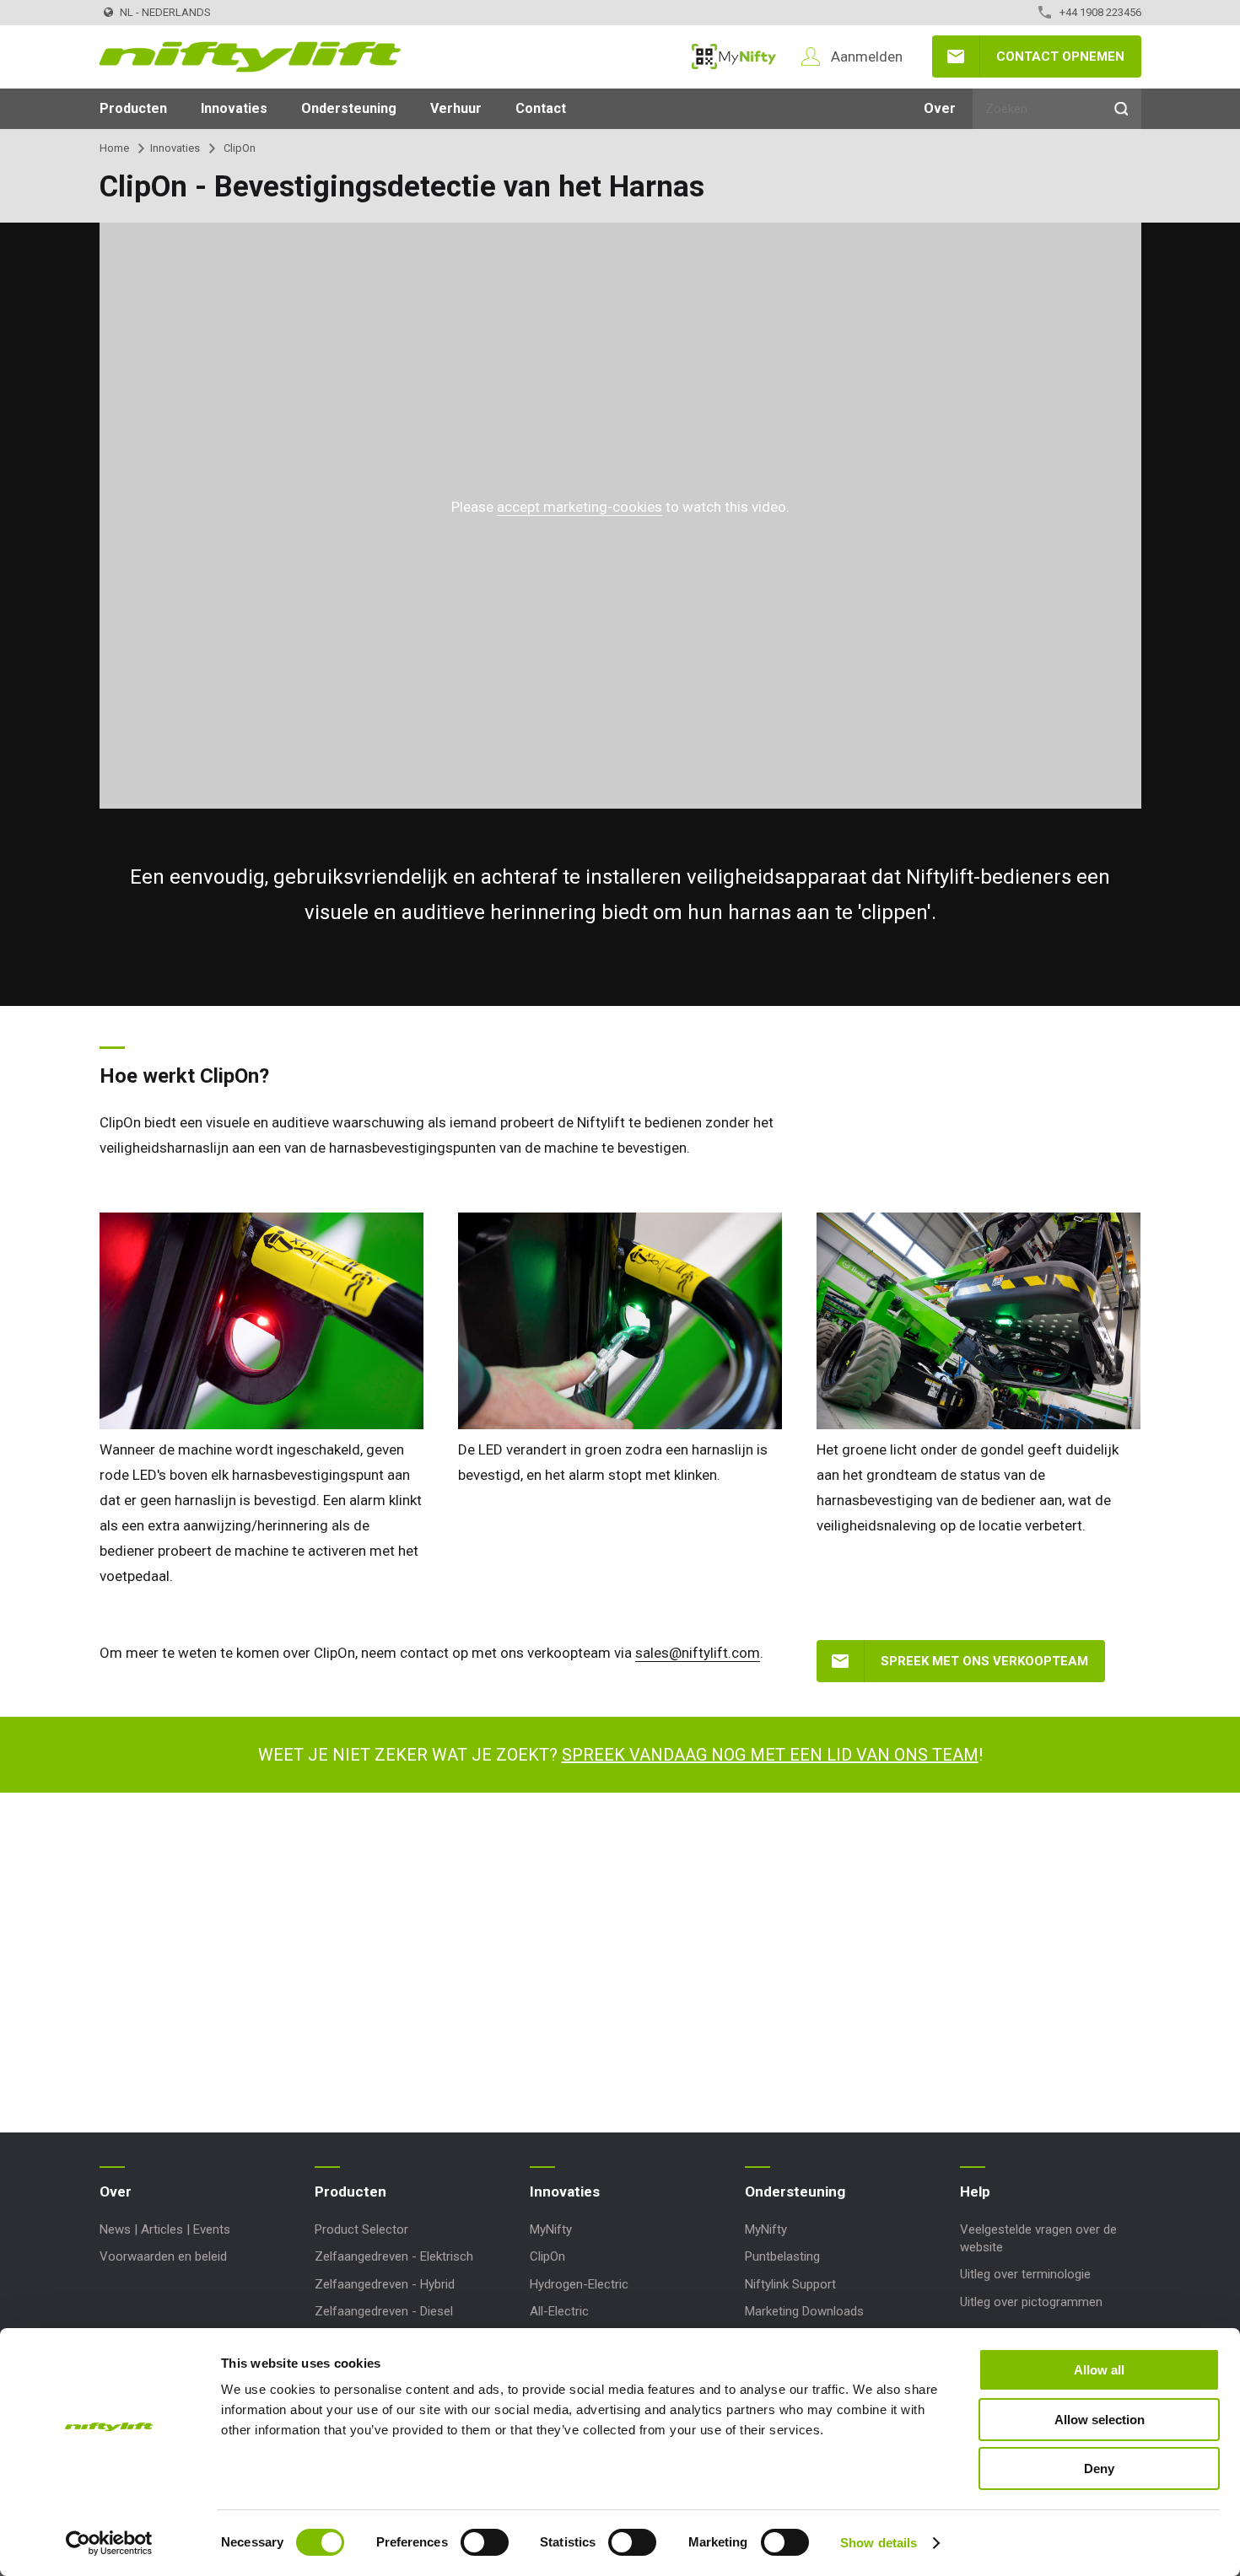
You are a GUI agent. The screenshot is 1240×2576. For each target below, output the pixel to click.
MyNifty (734, 56)
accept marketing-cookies (580, 507)
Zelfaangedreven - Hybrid (385, 2284)
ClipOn (547, 2256)
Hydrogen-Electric (579, 2284)
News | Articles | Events (165, 2229)
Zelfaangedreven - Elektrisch (394, 2256)
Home (114, 148)
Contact (541, 108)
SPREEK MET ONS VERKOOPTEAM (984, 1661)
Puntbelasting (782, 2256)
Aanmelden (867, 56)
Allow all (1099, 2370)
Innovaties (234, 108)
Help (975, 2191)
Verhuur (456, 108)
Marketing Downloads (804, 2311)
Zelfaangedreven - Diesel (384, 2311)
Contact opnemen (1060, 56)
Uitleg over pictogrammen (1031, 2302)
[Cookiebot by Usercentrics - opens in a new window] (109, 2543)
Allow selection (1100, 2420)
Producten (133, 108)
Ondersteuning (349, 108)
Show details (879, 2543)
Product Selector (361, 2229)
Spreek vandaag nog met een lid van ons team (770, 1755)
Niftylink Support (790, 2284)
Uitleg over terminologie (1025, 2274)
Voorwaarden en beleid (163, 2256)
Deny (1099, 2468)
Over (940, 108)
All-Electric (559, 2311)
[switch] (485, 2542)
